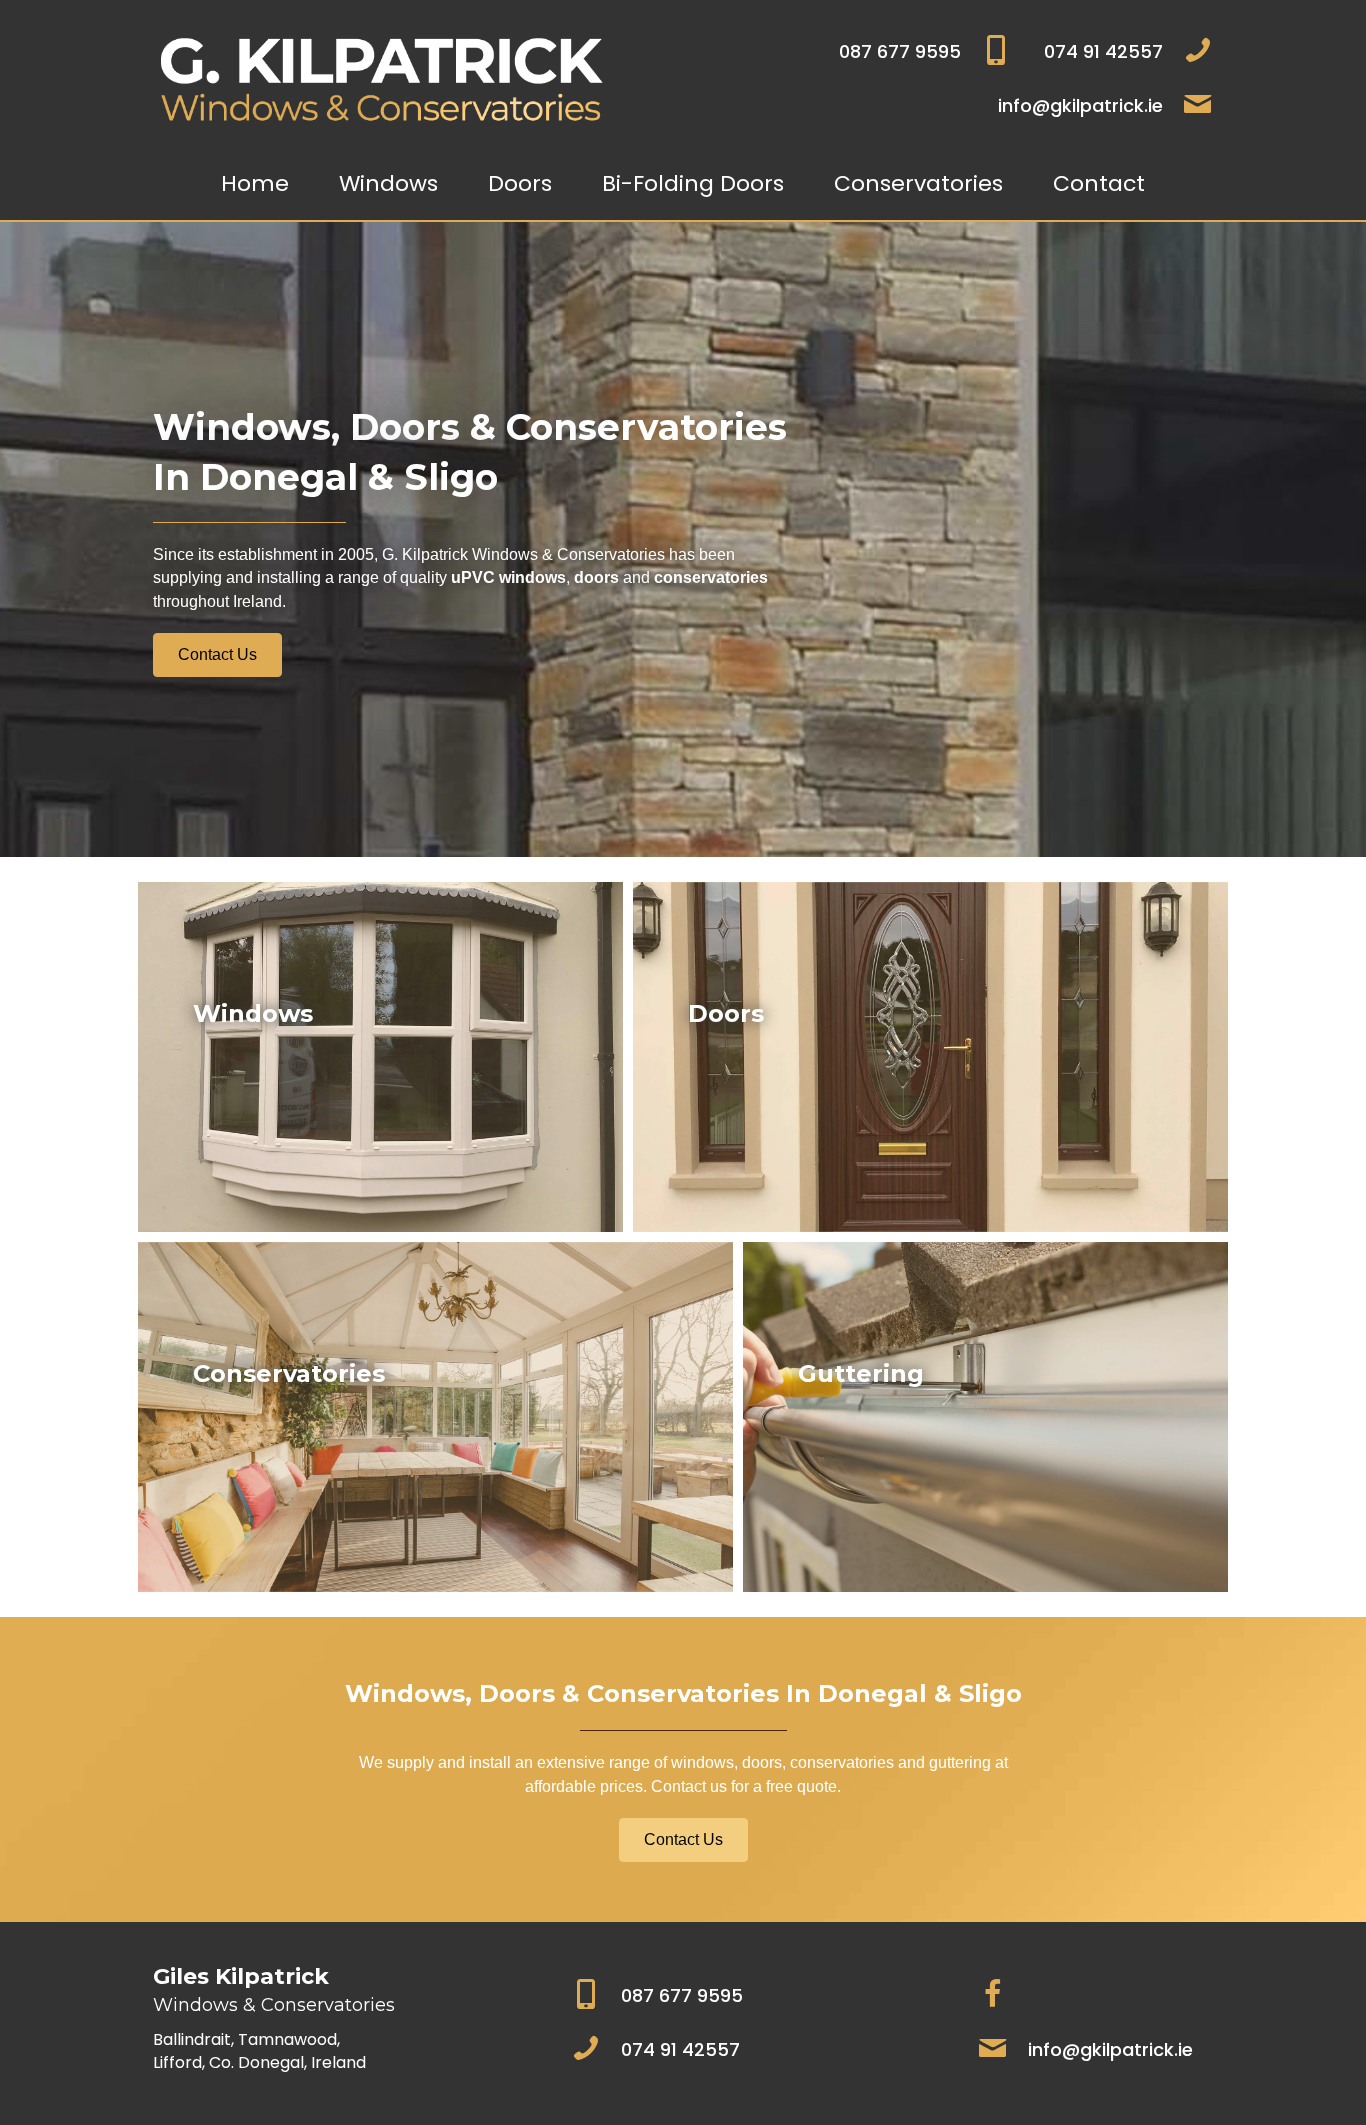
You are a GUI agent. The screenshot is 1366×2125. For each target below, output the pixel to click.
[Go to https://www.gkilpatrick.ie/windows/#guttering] (985, 1417)
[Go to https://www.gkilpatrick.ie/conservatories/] (435, 1417)
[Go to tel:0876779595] (829, 52)
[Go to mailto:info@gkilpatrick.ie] (930, 106)
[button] (217, 655)
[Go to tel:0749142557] (1122, 52)
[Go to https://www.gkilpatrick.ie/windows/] (380, 1057)
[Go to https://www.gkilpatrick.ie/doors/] (930, 1057)
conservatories (711, 577)
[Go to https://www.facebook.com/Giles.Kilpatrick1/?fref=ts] (993, 1996)
